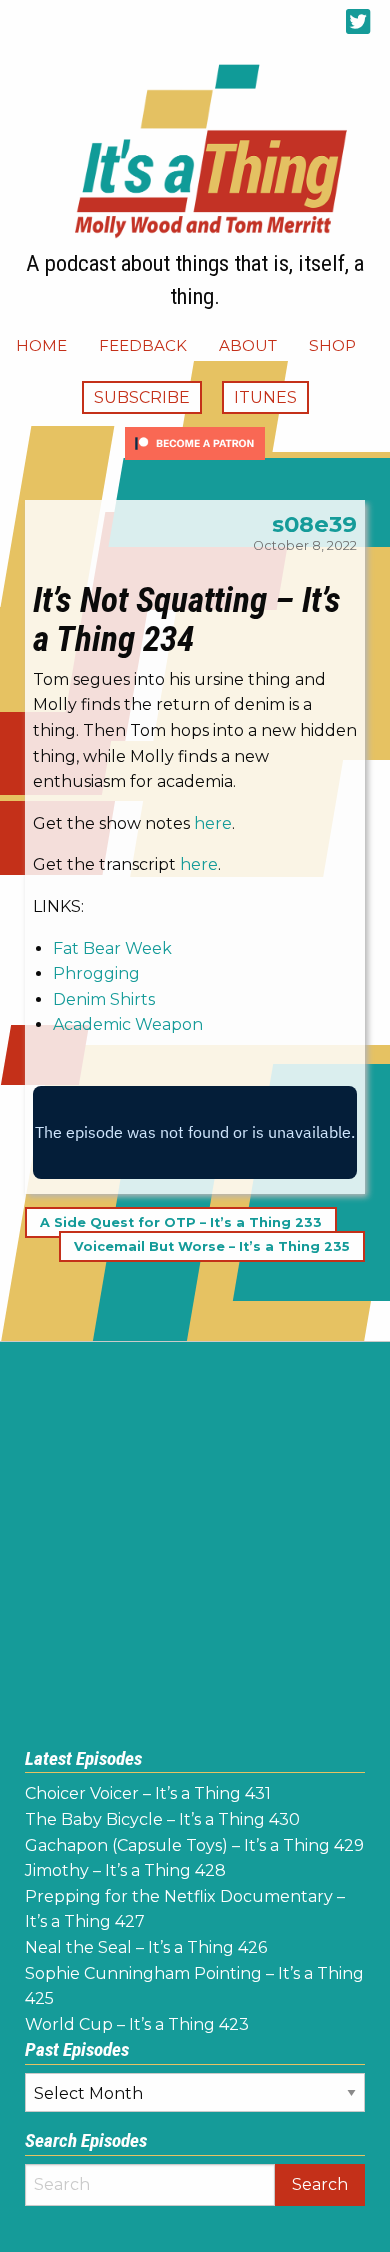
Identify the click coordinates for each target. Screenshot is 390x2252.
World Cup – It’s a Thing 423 (137, 2024)
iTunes (265, 397)
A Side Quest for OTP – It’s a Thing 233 (181, 1222)
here (213, 823)
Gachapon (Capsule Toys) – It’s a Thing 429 (194, 1845)
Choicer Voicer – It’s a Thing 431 (148, 1793)
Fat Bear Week (112, 948)
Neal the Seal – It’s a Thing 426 (146, 1947)
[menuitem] (41, 345)
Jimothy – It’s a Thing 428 (125, 1870)
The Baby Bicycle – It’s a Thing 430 (162, 1819)
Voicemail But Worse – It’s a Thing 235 (212, 1246)
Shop (332, 345)
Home (41, 345)
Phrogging (96, 973)
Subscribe (142, 397)
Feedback (143, 345)
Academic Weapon (128, 1024)
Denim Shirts (104, 999)
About (248, 345)
